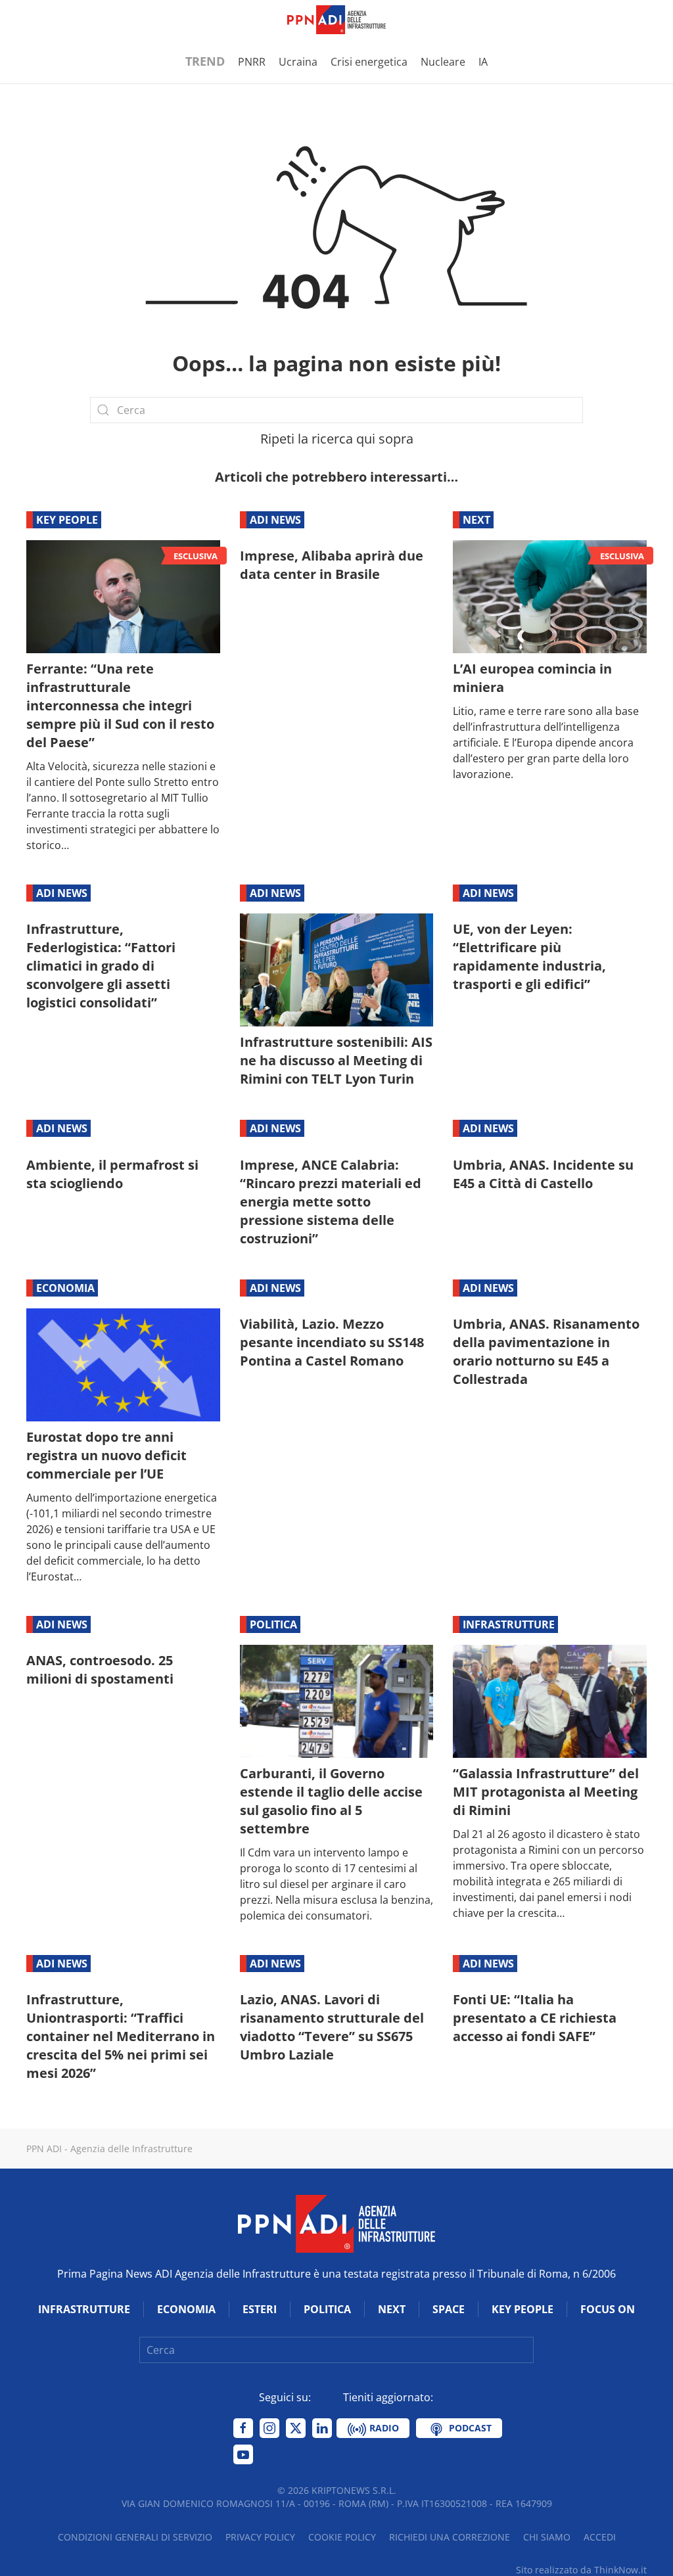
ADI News (275, 520)
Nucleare (443, 62)
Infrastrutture (509, 1624)
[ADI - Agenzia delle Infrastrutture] (336, 2223)
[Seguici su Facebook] (243, 2428)
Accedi (600, 2537)
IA (483, 62)
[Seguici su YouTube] (243, 2454)
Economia (65, 1288)
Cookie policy (342, 2537)
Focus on (608, 2309)
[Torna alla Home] (336, 20)
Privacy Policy (260, 2537)
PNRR (252, 62)
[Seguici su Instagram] (269, 2428)
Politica (273, 1624)
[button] (33, 20)
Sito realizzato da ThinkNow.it (581, 2570)
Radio (383, 2428)
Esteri (260, 2309)
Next (476, 520)
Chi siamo (547, 2537)
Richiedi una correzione (450, 2537)
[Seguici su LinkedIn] (322, 2428)
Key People (67, 520)
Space (449, 2309)
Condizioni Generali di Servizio (135, 2537)
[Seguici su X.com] (296, 2428)
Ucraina (298, 62)
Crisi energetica (369, 62)
